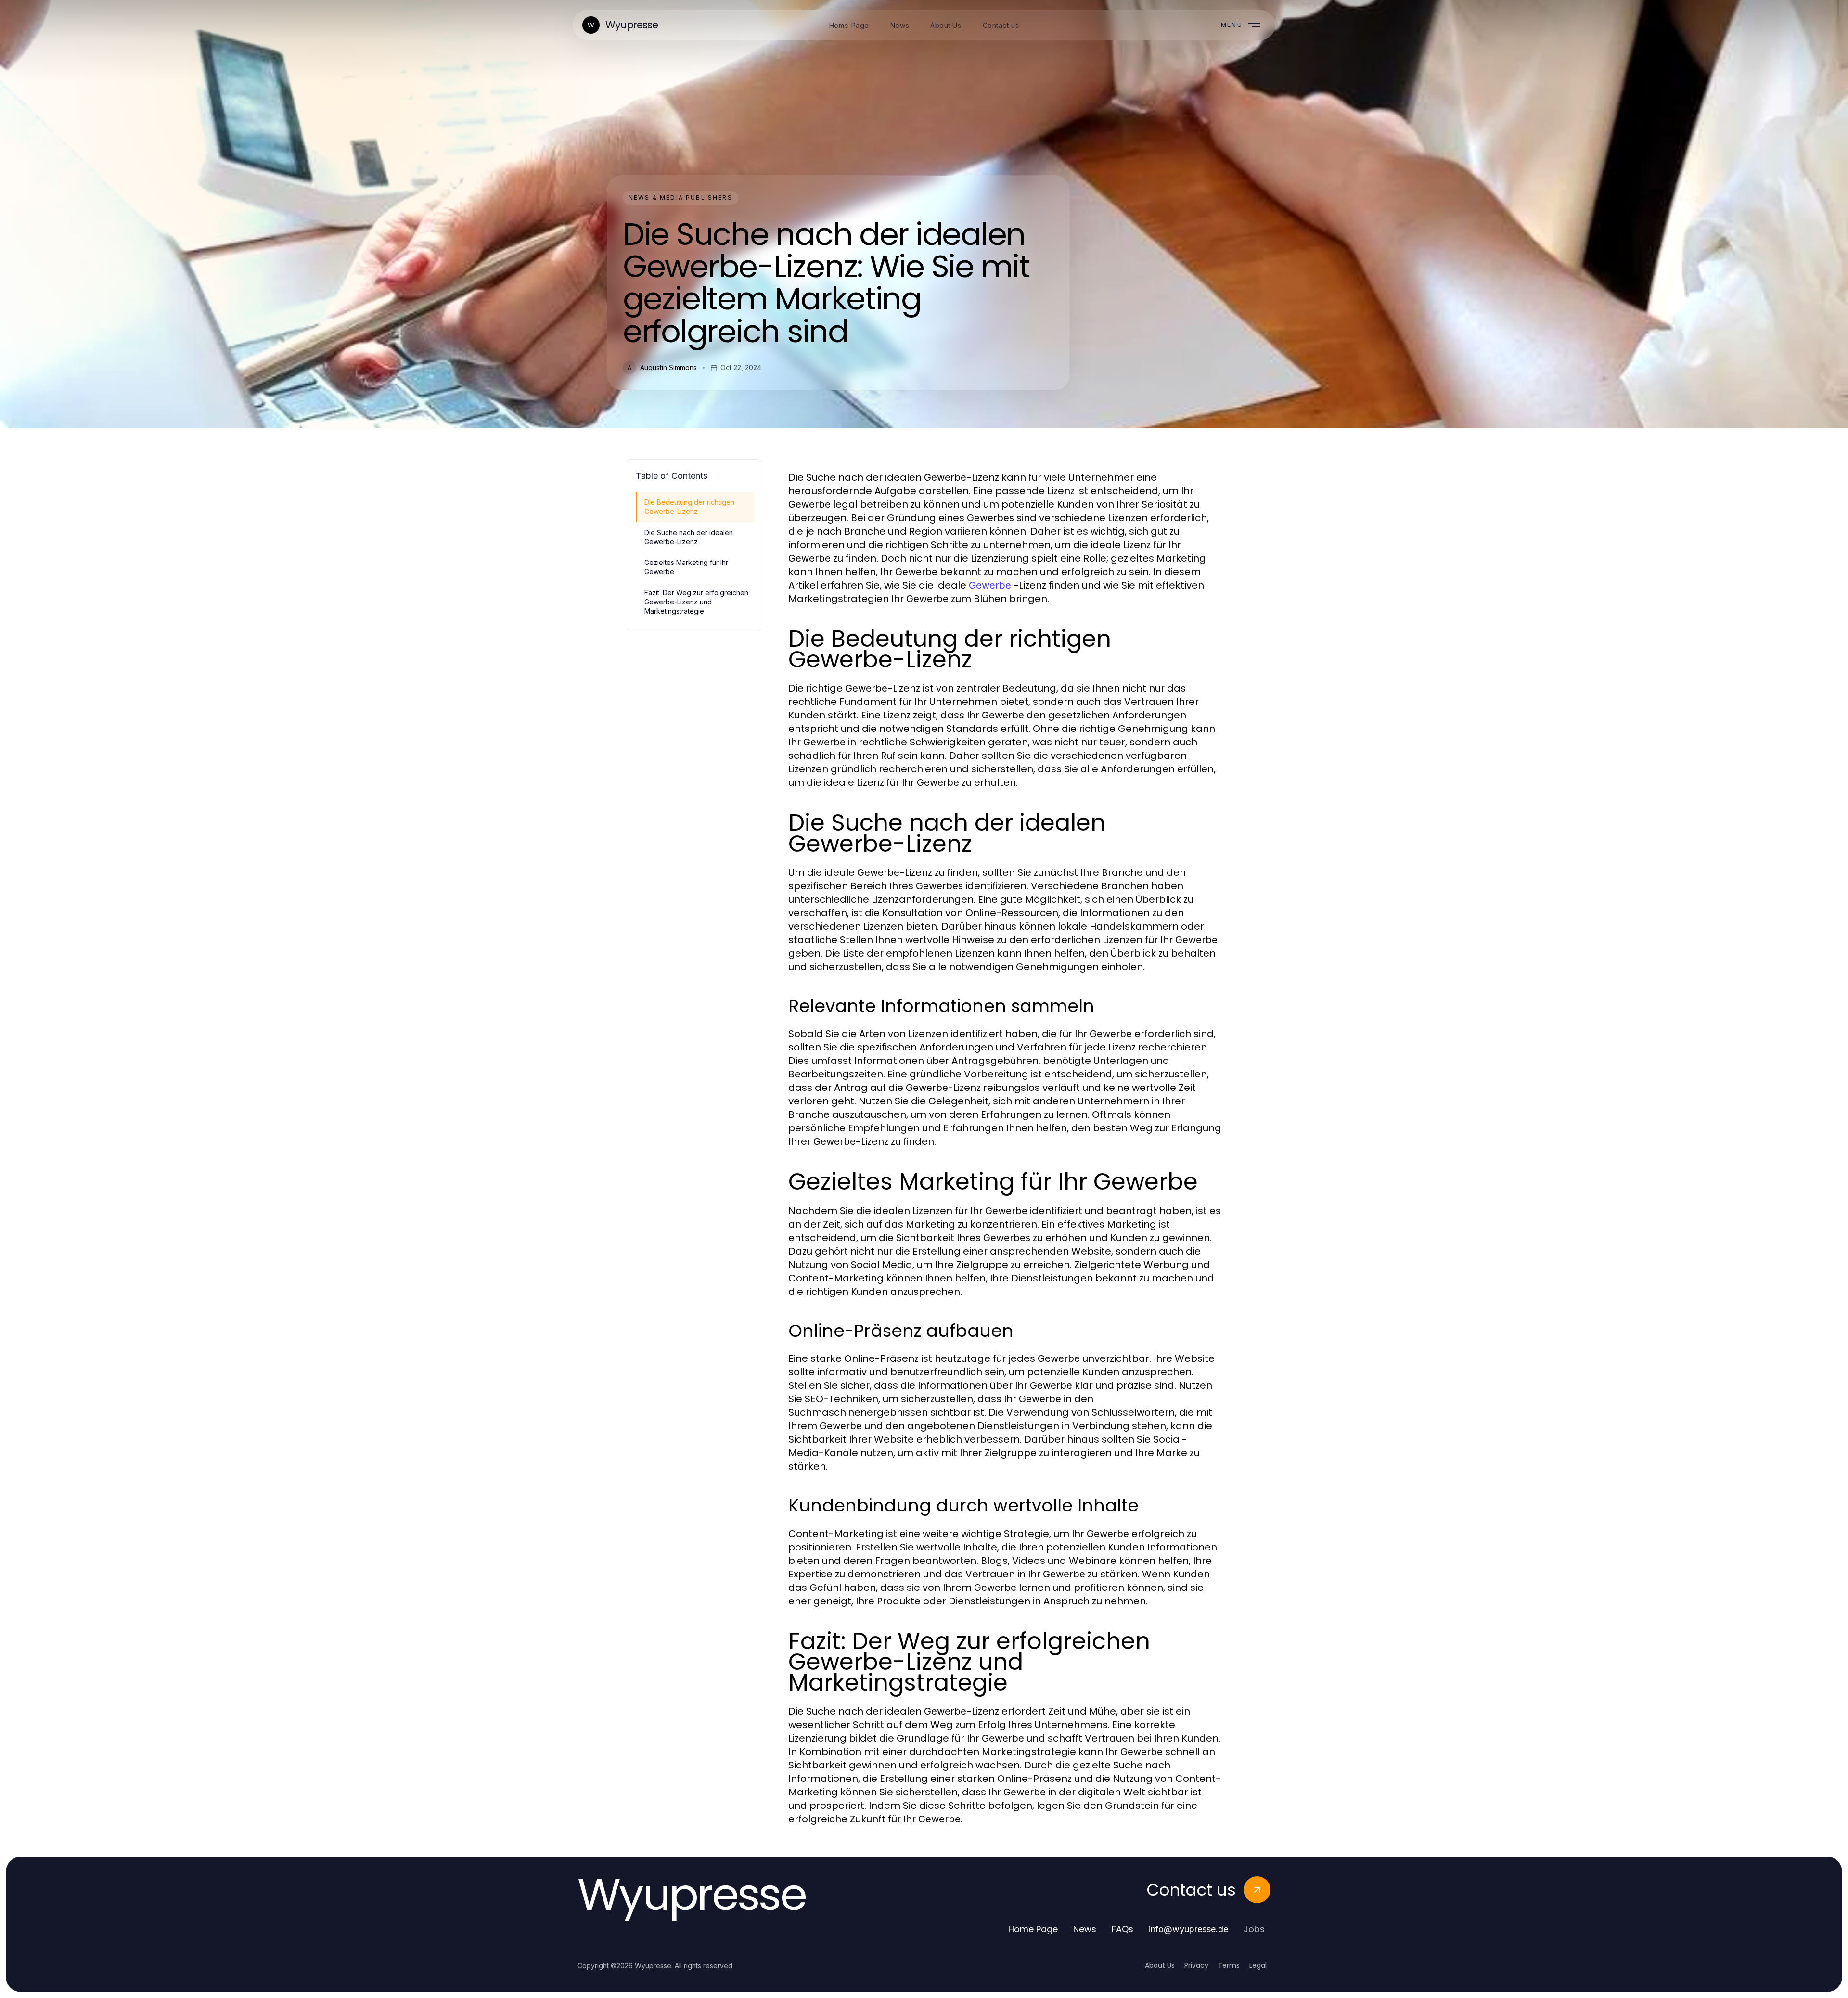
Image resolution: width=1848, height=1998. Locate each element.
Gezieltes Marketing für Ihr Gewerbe (686, 567)
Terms (1229, 1965)
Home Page (1033, 1929)
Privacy (1196, 1965)
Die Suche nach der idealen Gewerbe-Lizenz (689, 537)
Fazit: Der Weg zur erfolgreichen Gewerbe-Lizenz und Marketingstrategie (696, 602)
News (1085, 1929)
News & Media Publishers (680, 198)
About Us (1160, 1965)
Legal (1258, 1965)
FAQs (1123, 1929)
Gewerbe (990, 585)
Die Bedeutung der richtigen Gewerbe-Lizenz (689, 507)
